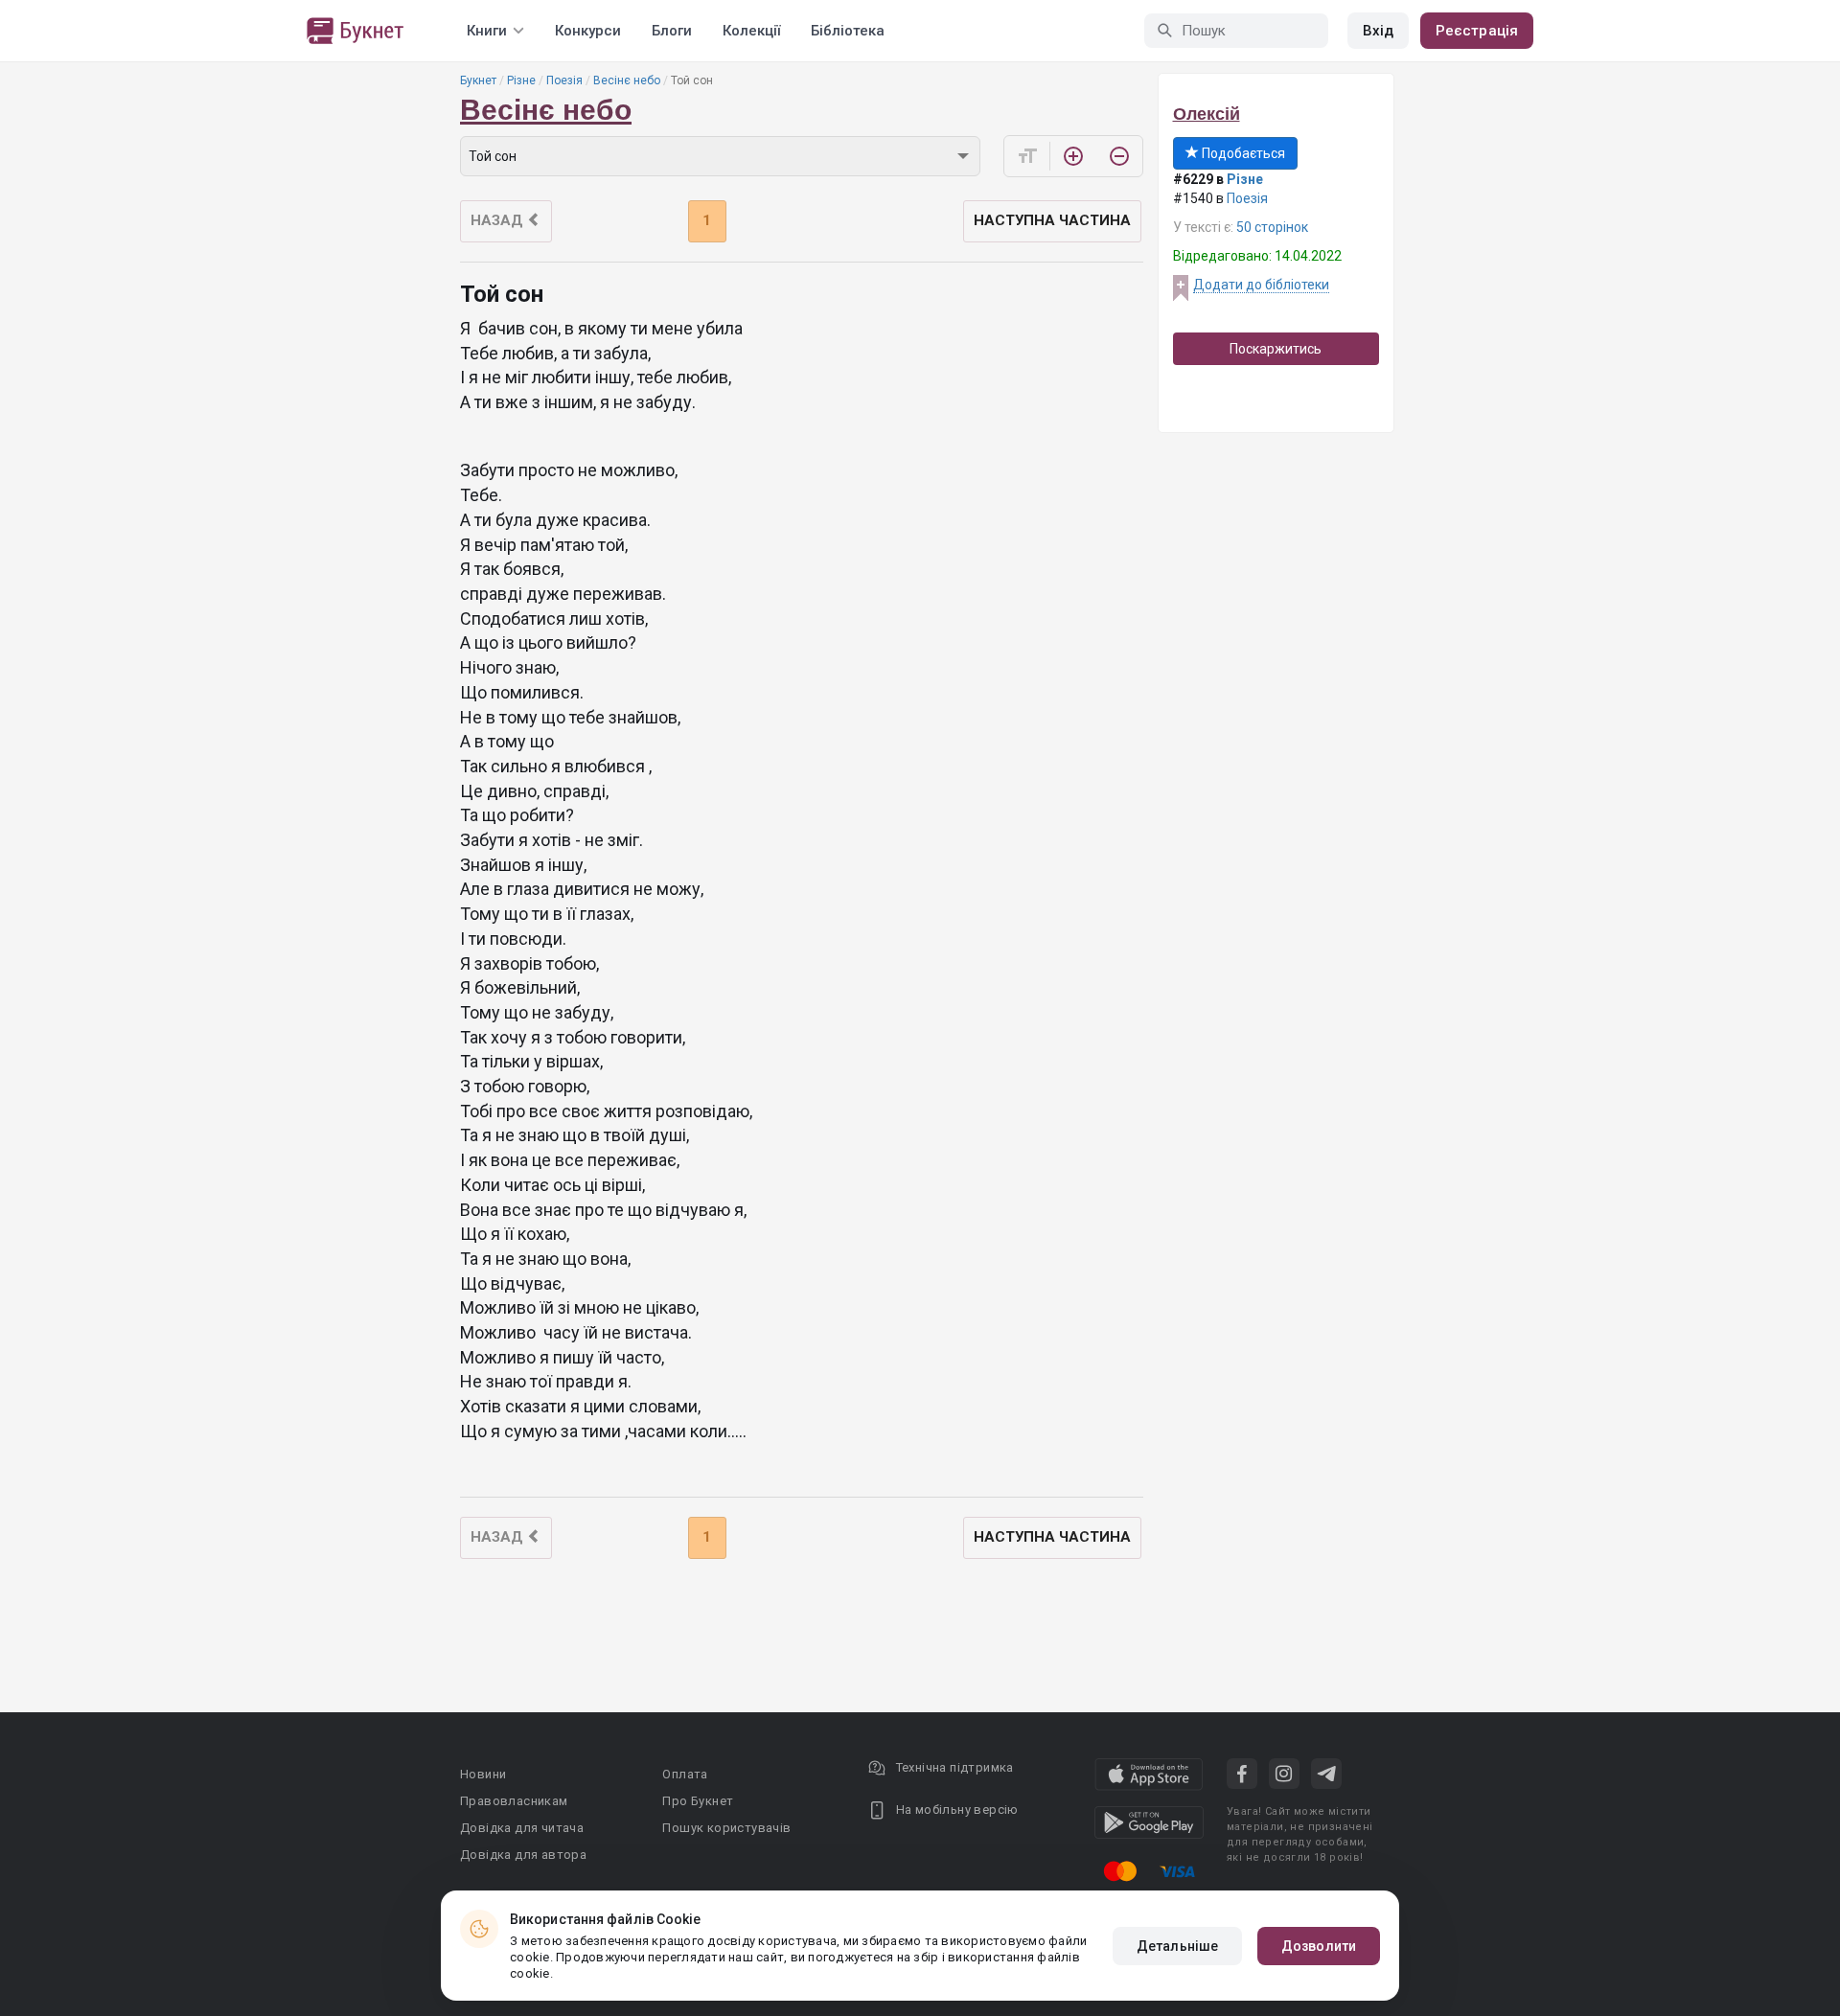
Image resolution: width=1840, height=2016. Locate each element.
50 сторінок (1272, 227)
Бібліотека (848, 31)
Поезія (564, 80)
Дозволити (1319, 1946)
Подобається (1242, 153)
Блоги (672, 31)
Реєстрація (1477, 31)
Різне (521, 80)
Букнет (478, 80)
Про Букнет (698, 1801)
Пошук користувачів (726, 1828)
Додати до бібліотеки (1261, 285)
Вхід (1378, 31)
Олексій (1207, 114)
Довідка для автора (523, 1855)
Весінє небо (627, 80)
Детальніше (1177, 1946)
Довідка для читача (522, 1828)
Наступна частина (1052, 220)
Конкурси (588, 31)
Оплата (685, 1774)
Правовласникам (514, 1801)
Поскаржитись (1276, 349)
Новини (483, 1774)
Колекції (751, 31)
